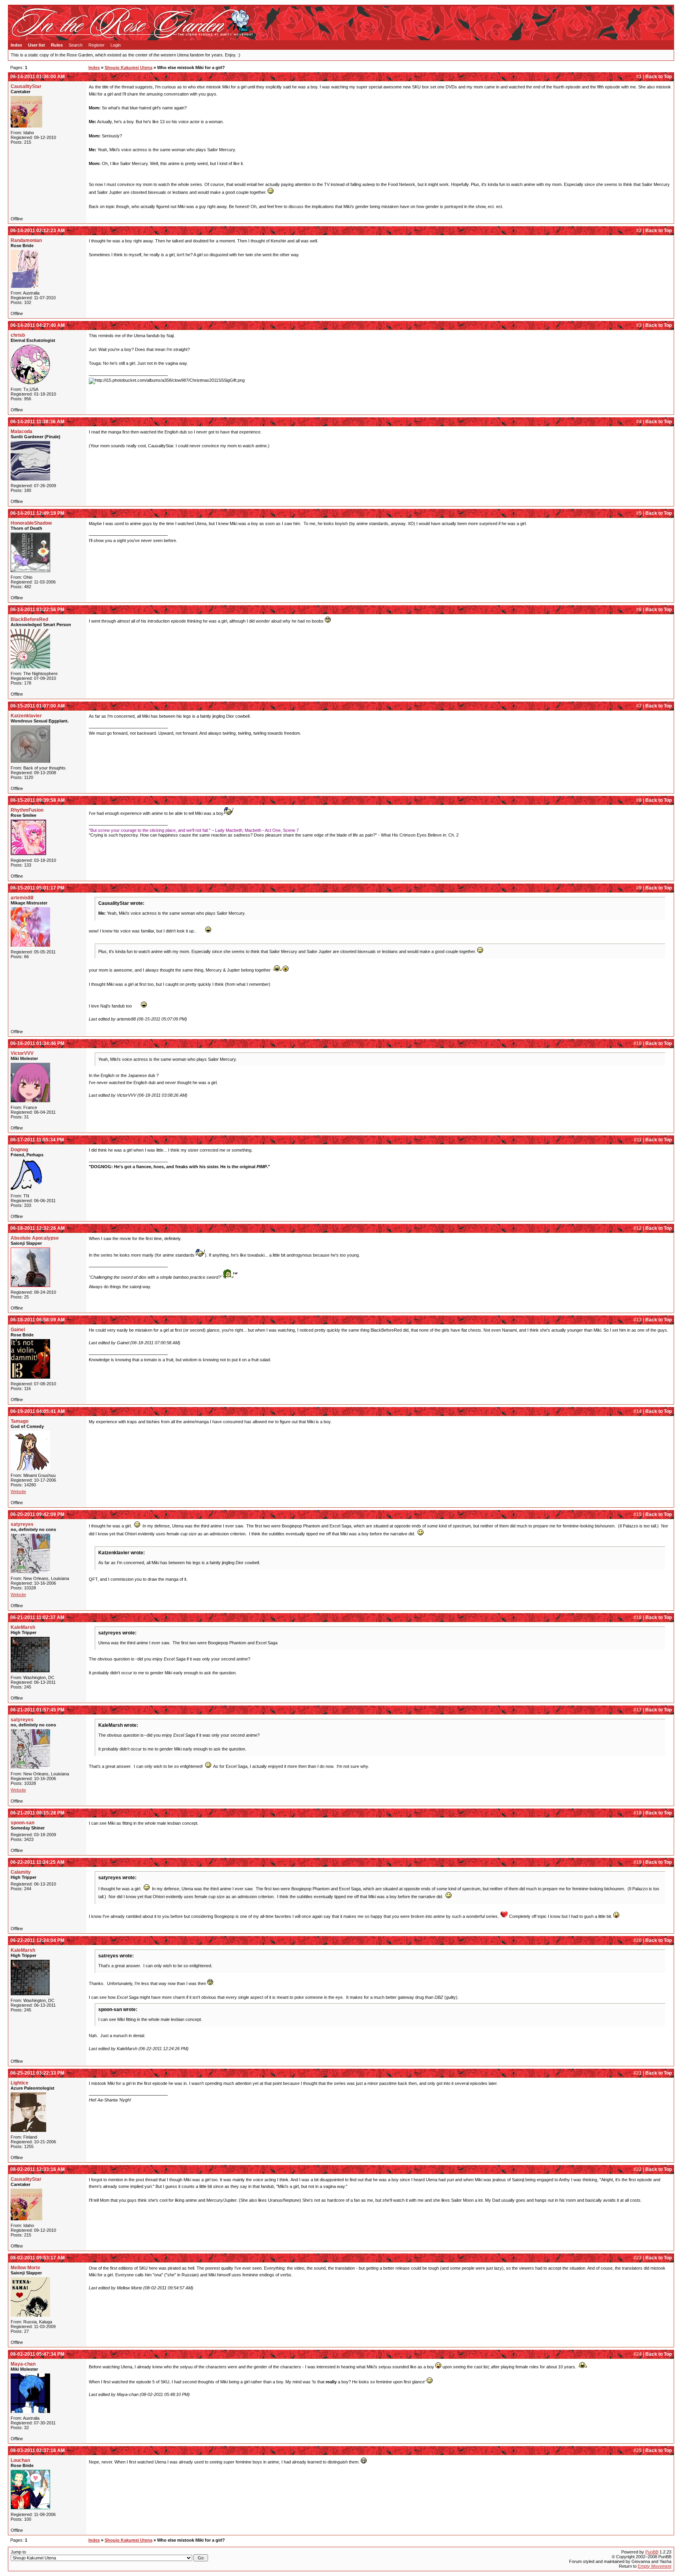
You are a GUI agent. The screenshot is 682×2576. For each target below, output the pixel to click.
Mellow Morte (25, 2268)
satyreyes (22, 1524)
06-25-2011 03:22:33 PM (37, 2073)
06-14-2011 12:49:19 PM (37, 513)
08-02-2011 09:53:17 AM (37, 2258)
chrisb (18, 335)
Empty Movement (655, 2566)
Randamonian (26, 240)
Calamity (21, 1872)
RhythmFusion (27, 810)
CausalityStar (26, 86)
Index (16, 45)
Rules (57, 45)
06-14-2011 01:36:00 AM (37, 77)
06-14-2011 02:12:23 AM (37, 231)
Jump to (18, 2552)
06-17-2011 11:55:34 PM (37, 1140)
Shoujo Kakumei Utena (128, 68)
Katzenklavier (26, 716)
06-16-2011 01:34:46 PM (37, 1043)
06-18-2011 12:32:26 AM (37, 1228)
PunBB (652, 2552)
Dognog (19, 1150)
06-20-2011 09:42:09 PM (37, 1514)
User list (37, 45)
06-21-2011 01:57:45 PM (37, 1710)
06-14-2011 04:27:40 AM (37, 325)
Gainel (18, 1330)
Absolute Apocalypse (35, 1238)
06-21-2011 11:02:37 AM (37, 1617)
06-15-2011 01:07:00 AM (37, 706)
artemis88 (22, 898)
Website (18, 1492)
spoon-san (22, 1823)
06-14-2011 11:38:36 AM (37, 422)
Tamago (20, 1421)
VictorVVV (22, 1053)
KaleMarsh (23, 1627)
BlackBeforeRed (29, 619)
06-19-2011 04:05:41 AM (37, 1411)
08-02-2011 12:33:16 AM (37, 2169)
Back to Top (659, 77)
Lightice (20, 2083)
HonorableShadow (31, 523)
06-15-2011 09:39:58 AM (37, 800)
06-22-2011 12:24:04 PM (37, 1940)
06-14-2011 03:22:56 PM (37, 610)
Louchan (20, 2460)
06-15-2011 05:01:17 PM (37, 888)
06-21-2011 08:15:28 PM (37, 1813)
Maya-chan (23, 2364)
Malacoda (22, 432)
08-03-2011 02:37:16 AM (37, 2450)
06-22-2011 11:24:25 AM (37, 1862)
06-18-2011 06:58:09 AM (37, 1320)
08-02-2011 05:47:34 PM (37, 2354)
